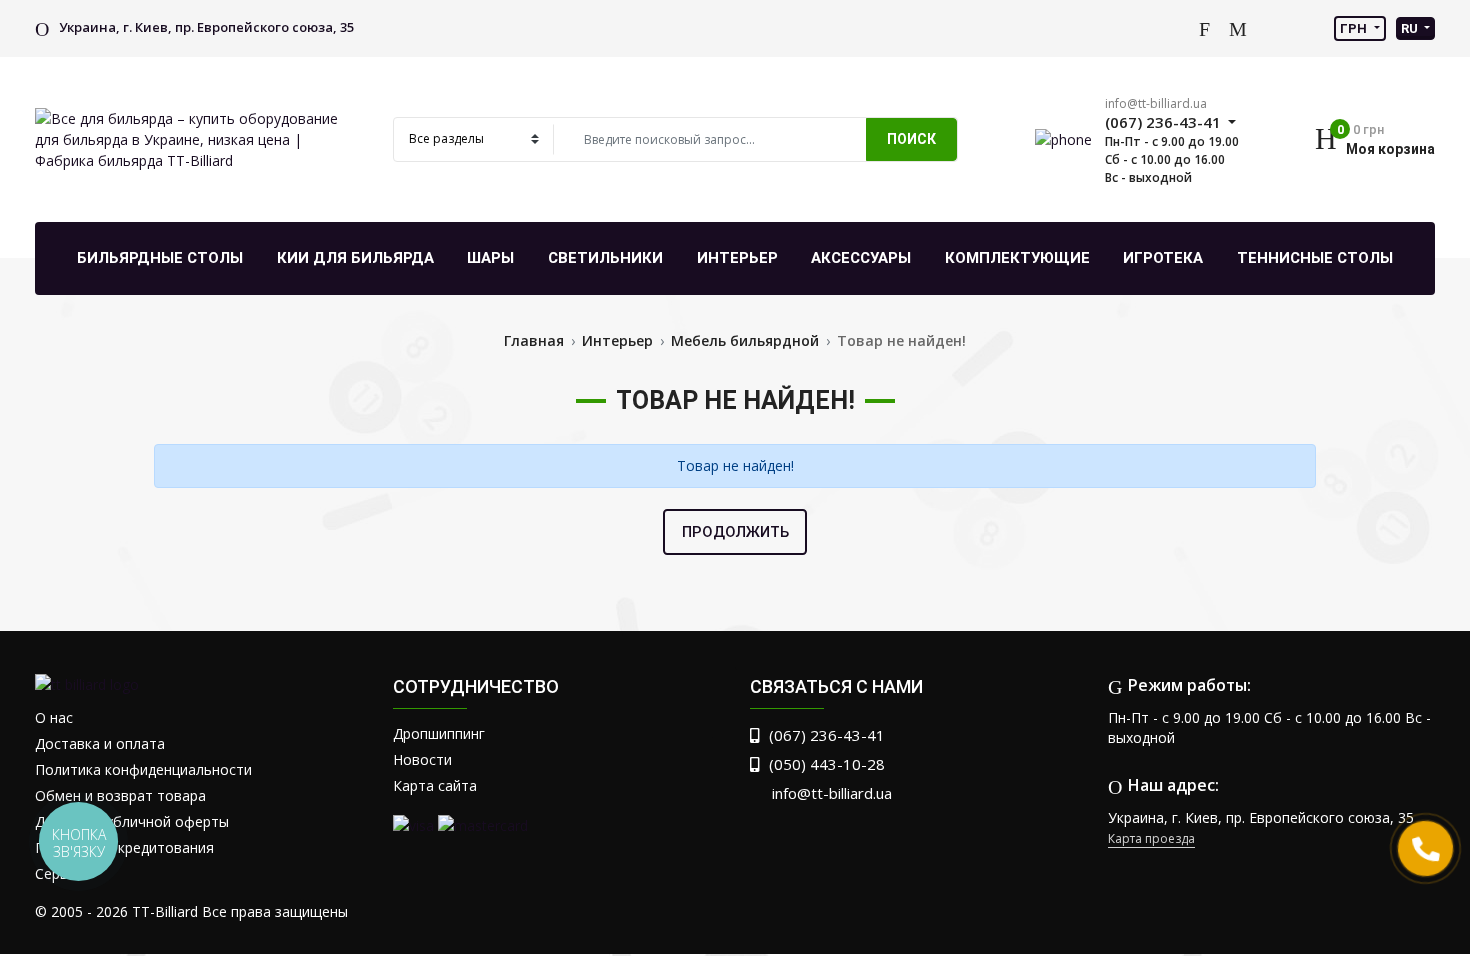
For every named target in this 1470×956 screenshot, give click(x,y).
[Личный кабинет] (1174, 27)
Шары (490, 258)
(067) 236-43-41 (827, 735)
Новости (422, 759)
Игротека (1163, 258)
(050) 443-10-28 (827, 764)
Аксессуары (861, 258)
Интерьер (737, 258)
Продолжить (735, 532)
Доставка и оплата (100, 743)
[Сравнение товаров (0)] (1204, 28)
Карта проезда (1151, 838)
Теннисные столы (1315, 258)
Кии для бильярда (355, 258)
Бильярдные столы (160, 258)
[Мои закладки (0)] (1238, 28)
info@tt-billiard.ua (1156, 103)
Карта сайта (435, 785)
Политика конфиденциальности (143, 769)
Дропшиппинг (439, 733)
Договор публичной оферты (132, 821)
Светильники (605, 258)
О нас (54, 717)
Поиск (911, 139)
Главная (534, 340)
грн (1355, 28)
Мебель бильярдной (745, 340)
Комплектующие (1017, 258)
